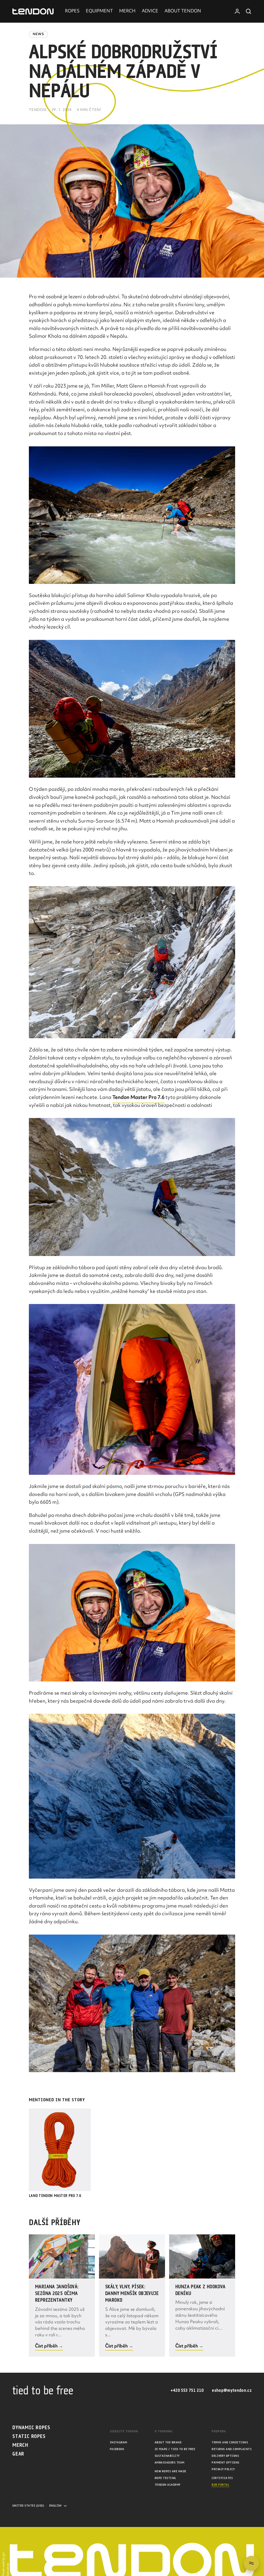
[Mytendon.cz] (33, 11)
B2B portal (220, 2485)
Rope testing (165, 2478)
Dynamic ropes (31, 2428)
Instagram (119, 2442)
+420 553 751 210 (187, 2391)
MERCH (127, 11)
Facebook (117, 2449)
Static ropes (29, 2437)
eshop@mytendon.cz (232, 2391)
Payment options (225, 2463)
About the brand (168, 2442)
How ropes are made (171, 2471)
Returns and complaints (232, 2449)
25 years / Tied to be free (175, 2449)
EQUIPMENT (99, 11)
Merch (20, 2445)
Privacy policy (223, 2469)
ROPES (72, 11)
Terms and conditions (230, 2442)
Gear (18, 2454)
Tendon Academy (168, 2485)
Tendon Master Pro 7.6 (138, 1098)
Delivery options (225, 2456)
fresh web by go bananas (6, 2564)
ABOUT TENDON (183, 11)
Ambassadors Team (170, 2463)
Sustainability (167, 2456)
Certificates (222, 2478)
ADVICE (150, 11)
